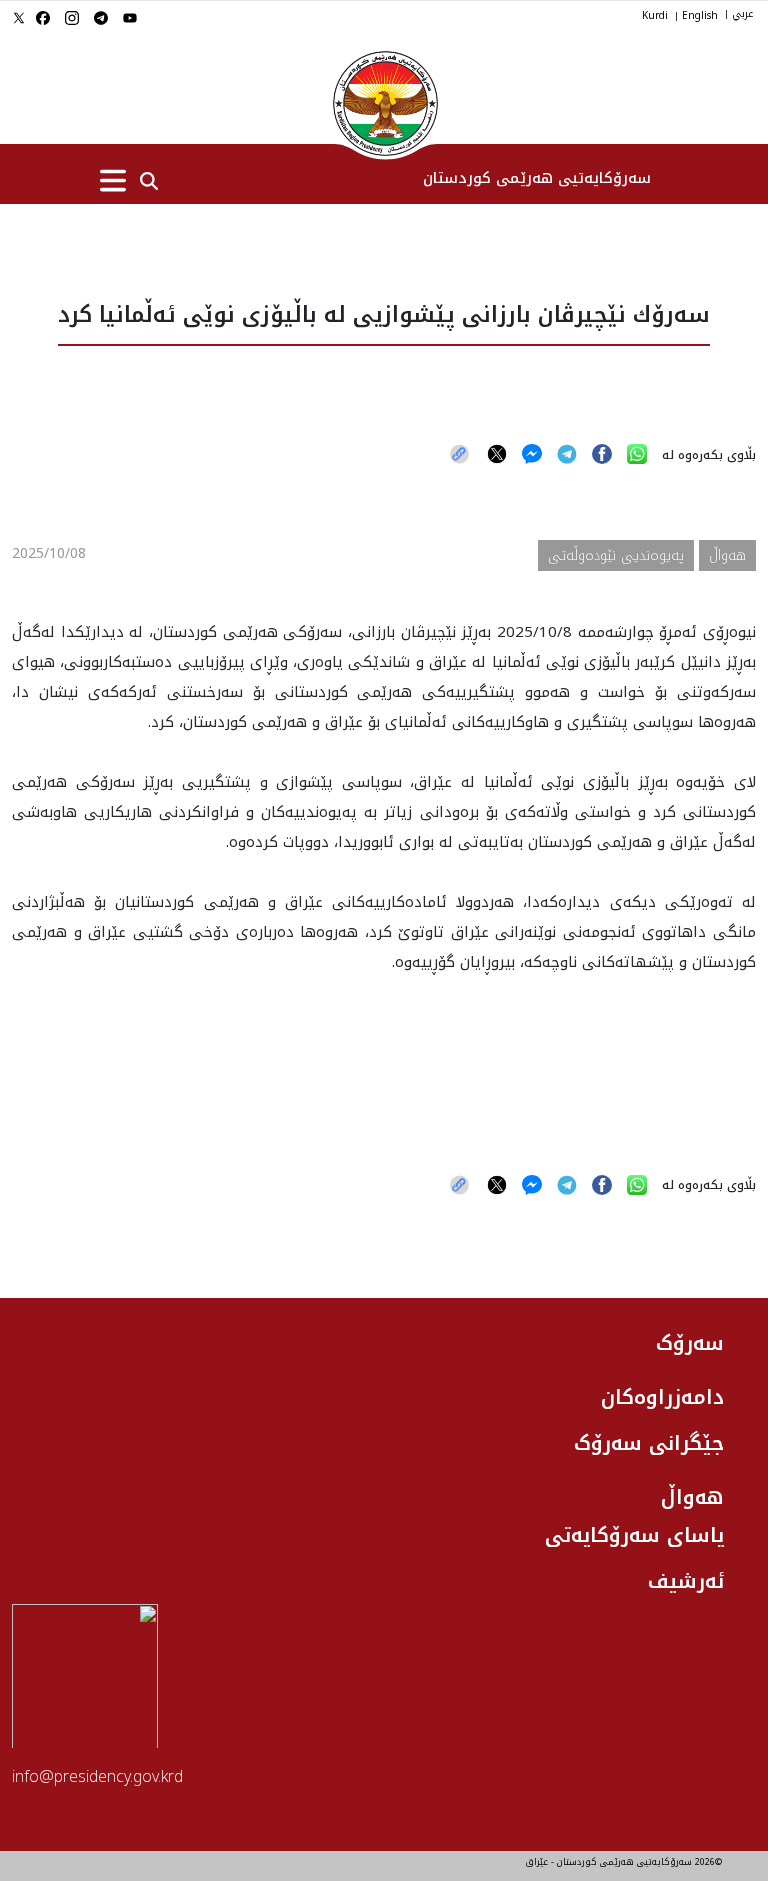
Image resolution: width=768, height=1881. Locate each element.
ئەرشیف (686, 1581)
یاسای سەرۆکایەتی (634, 1535)
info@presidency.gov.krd (97, 1776)
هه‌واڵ (692, 1497)
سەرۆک (690, 1343)
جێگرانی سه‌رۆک (649, 1443)
